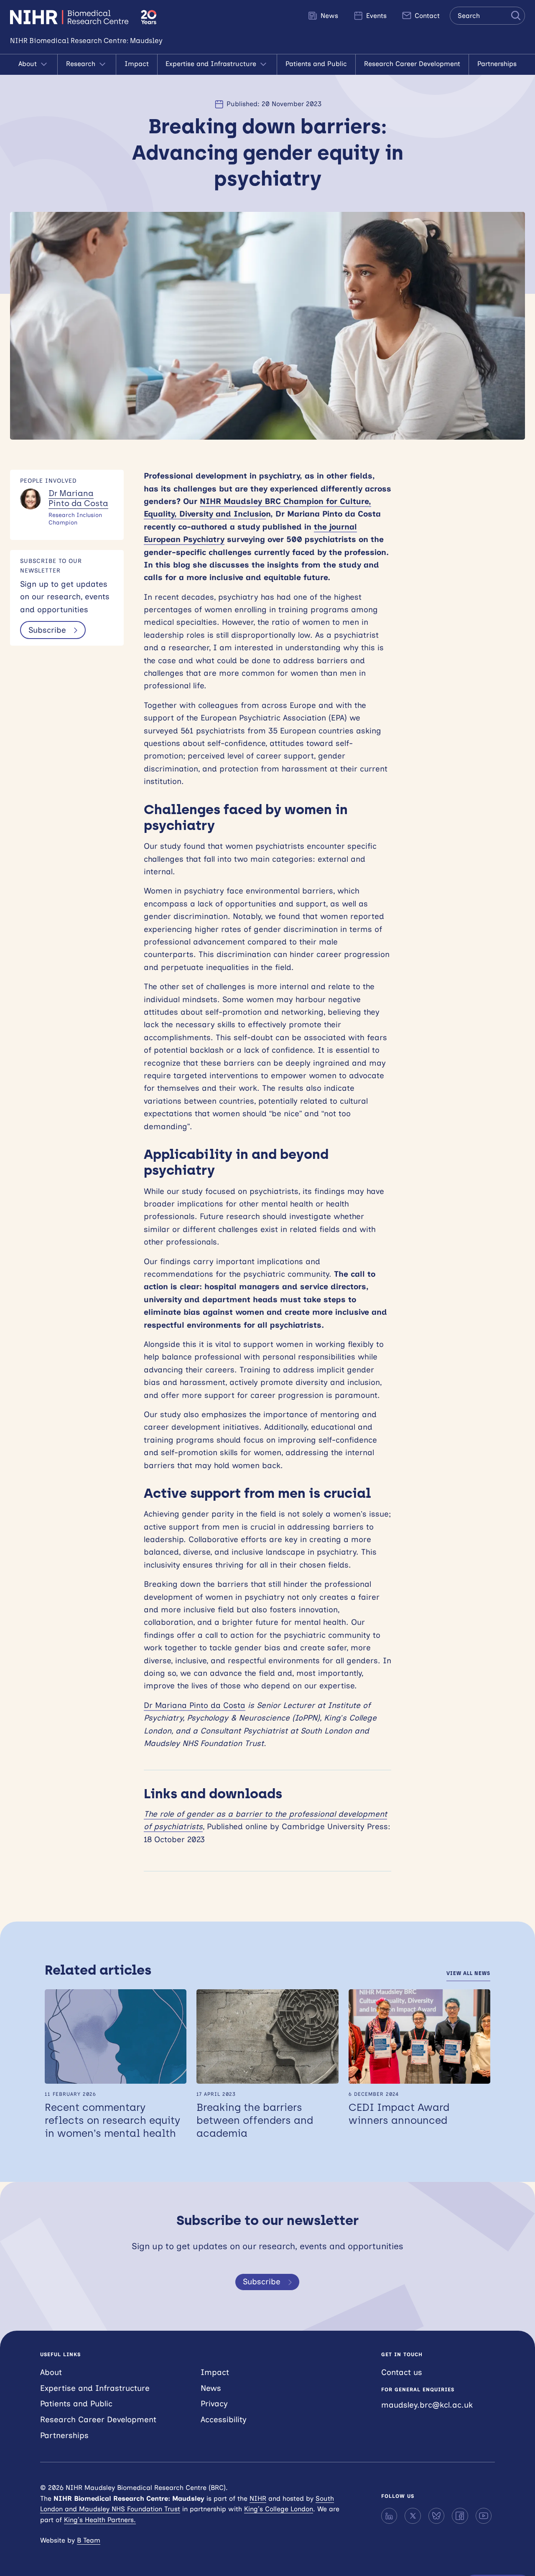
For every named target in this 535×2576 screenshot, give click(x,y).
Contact (426, 16)
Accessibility (224, 2419)
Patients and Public (316, 64)
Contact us (402, 2372)
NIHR (258, 2498)
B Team (89, 2540)
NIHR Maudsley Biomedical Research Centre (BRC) (70, 17)
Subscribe (47, 630)
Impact (137, 64)
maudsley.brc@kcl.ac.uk (427, 2405)
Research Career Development (412, 64)
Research (82, 64)
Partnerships (497, 64)
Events (375, 16)
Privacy (214, 2404)
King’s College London (279, 2509)
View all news (468, 1973)
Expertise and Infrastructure (212, 64)
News (328, 16)
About (29, 64)
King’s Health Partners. (100, 2520)
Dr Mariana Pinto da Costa (78, 499)
